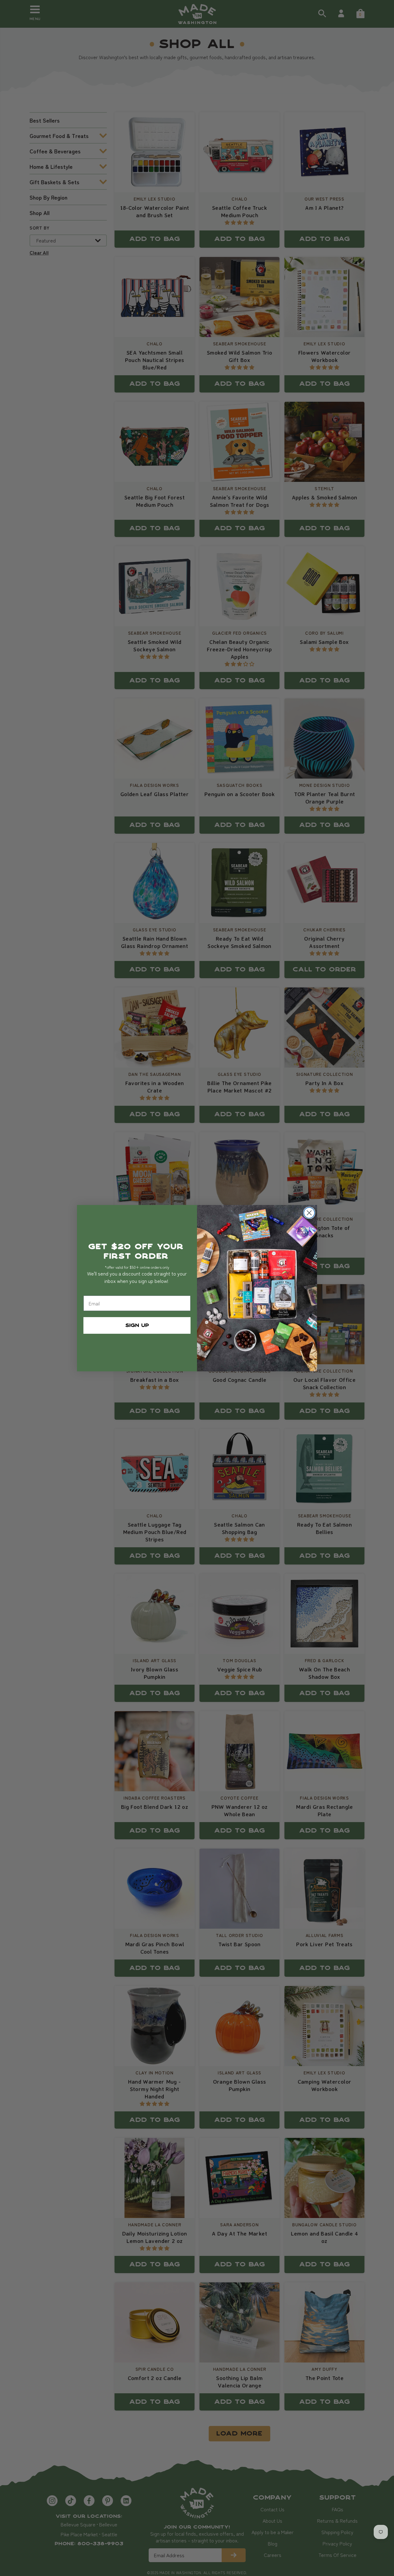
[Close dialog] (309, 1213)
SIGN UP (137, 1325)
